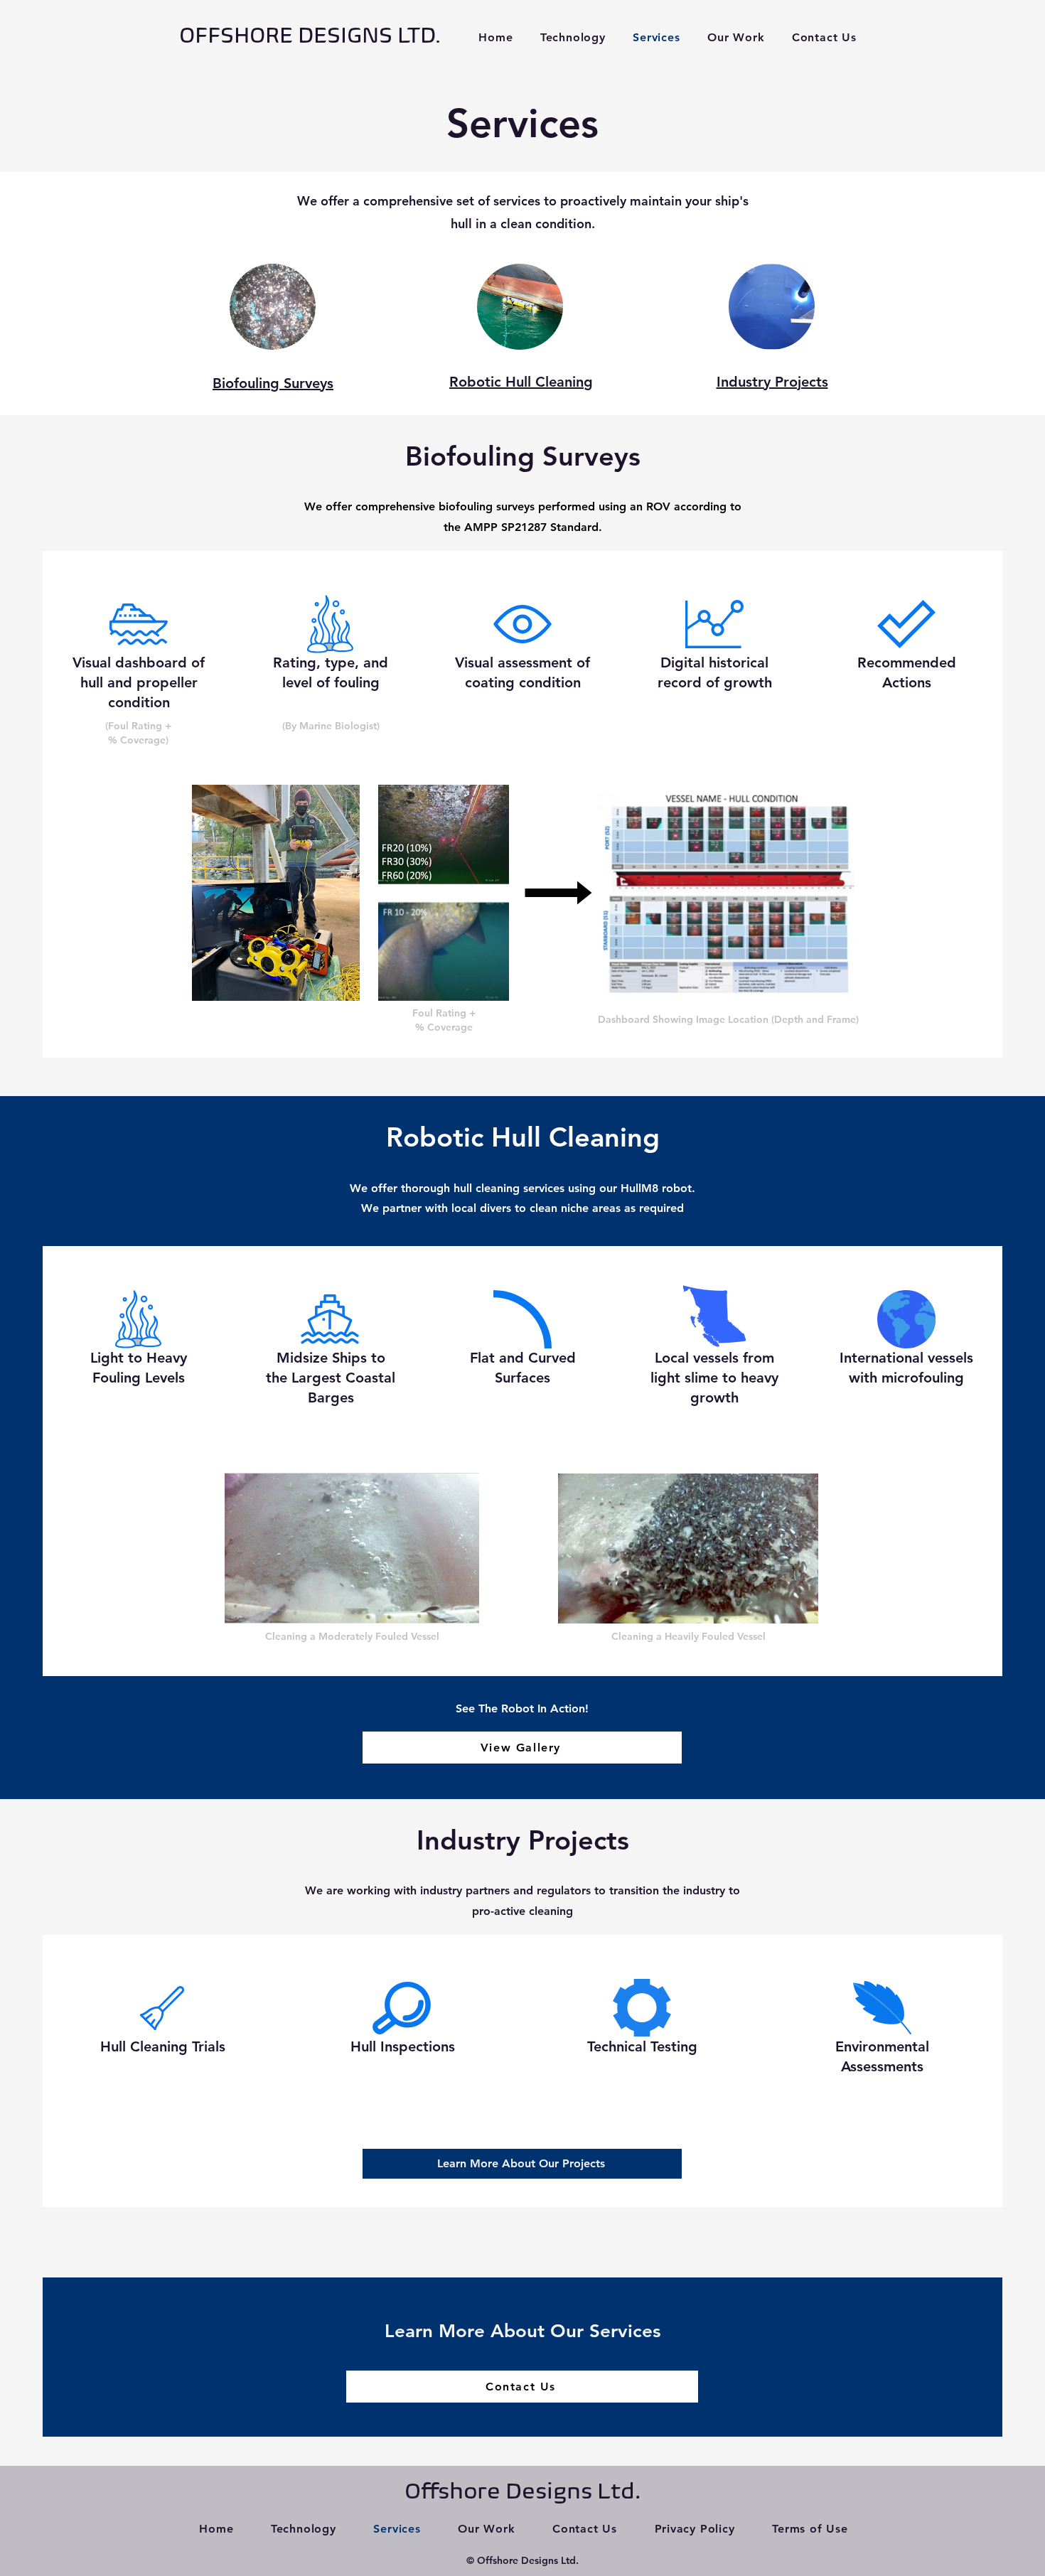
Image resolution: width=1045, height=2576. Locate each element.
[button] (736, 37)
